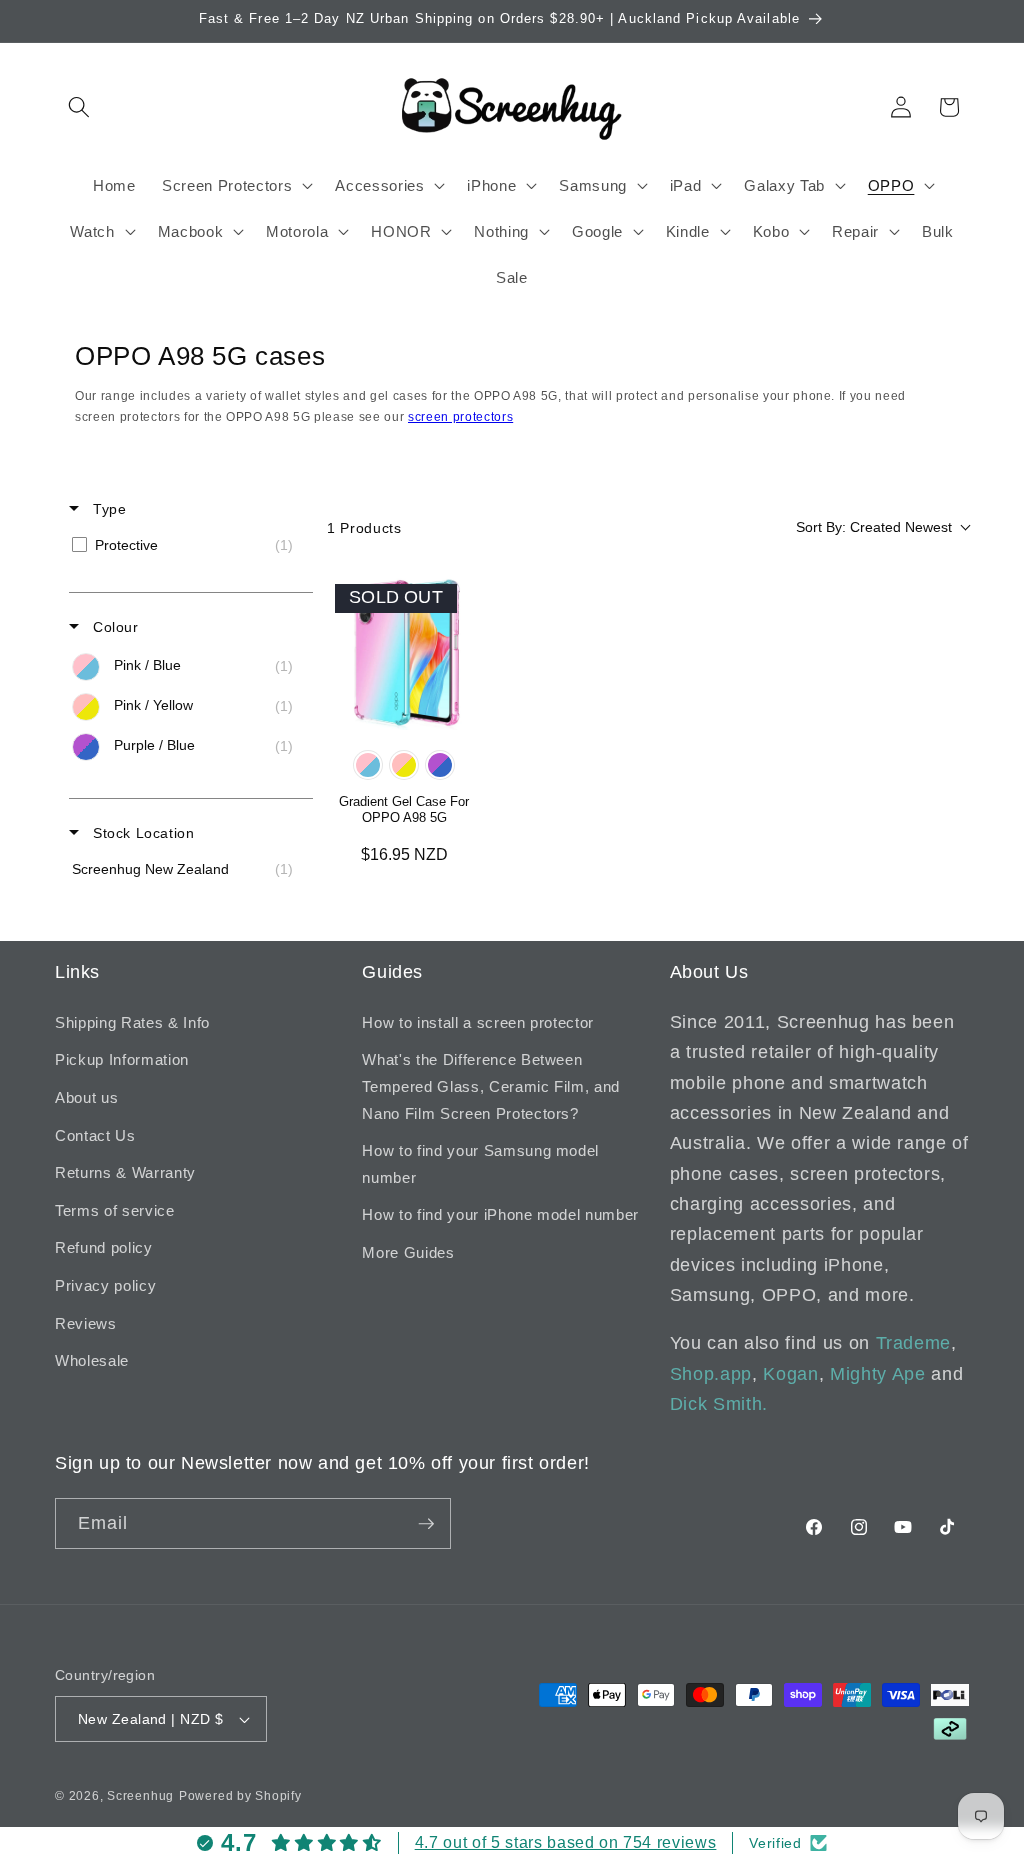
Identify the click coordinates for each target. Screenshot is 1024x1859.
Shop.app (711, 1374)
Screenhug (140, 1796)
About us (86, 1097)
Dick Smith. (719, 1404)
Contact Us (95, 1135)
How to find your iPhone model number (500, 1214)
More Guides (408, 1252)
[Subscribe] (426, 1524)
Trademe (914, 1343)
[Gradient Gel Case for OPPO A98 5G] (404, 653)
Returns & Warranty (125, 1172)
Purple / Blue (440, 765)
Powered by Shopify (240, 1796)
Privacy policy (105, 1285)
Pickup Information (122, 1059)
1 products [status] (364, 528)
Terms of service (115, 1210)
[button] (79, 107)
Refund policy (104, 1247)
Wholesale (92, 1360)
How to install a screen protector (478, 1022)
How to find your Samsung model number (480, 1164)
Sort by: (874, 527)
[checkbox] (187, 545)
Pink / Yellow (404, 765)
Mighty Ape (878, 1374)
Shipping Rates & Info (132, 1022)
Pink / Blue (368, 765)
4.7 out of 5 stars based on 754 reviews (566, 1842)
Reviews (86, 1323)
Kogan (790, 1374)
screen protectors (460, 417)
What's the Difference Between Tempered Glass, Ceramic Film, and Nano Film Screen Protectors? (491, 1086)
